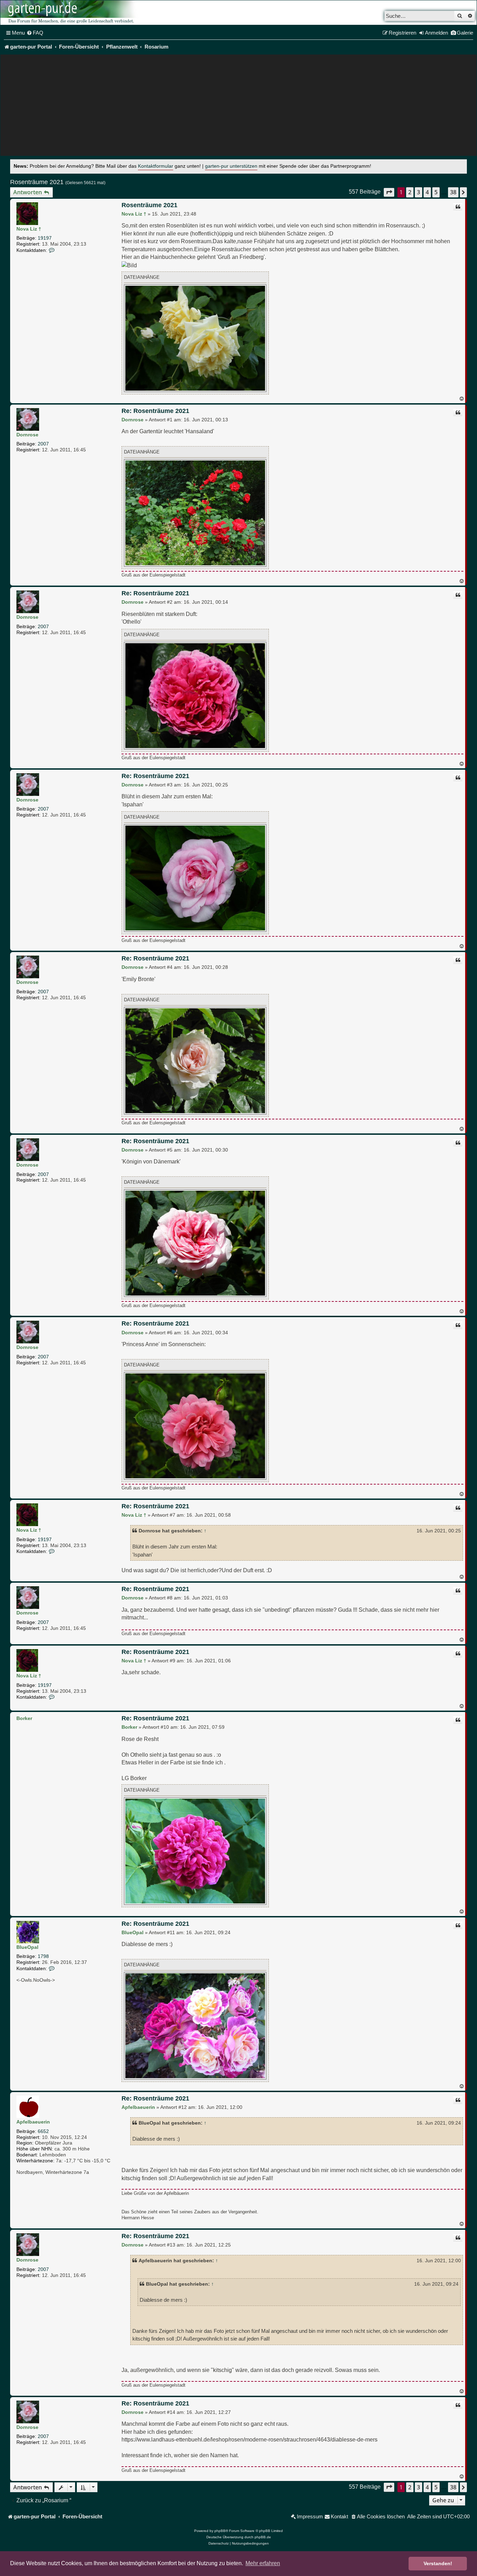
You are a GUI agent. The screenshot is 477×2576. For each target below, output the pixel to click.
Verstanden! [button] (438, 2563)
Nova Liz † (29, 229)
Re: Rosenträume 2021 (155, 411)
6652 (43, 2131)
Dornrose (27, 435)
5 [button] (436, 192)
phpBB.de (263, 2537)
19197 (45, 238)
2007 (43, 444)
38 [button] (453, 192)
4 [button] (427, 192)
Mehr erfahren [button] (263, 2563)
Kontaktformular (156, 166)
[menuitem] (35, 33)
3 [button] (419, 192)
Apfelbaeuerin (33, 2122)
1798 (43, 1956)
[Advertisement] (239, 107)
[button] (389, 192)
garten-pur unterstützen (231, 166)
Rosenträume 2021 (37, 182)
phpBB (220, 2531)
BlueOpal (27, 1947)
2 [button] (410, 192)
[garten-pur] (70, 13)
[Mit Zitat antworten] (458, 207)
